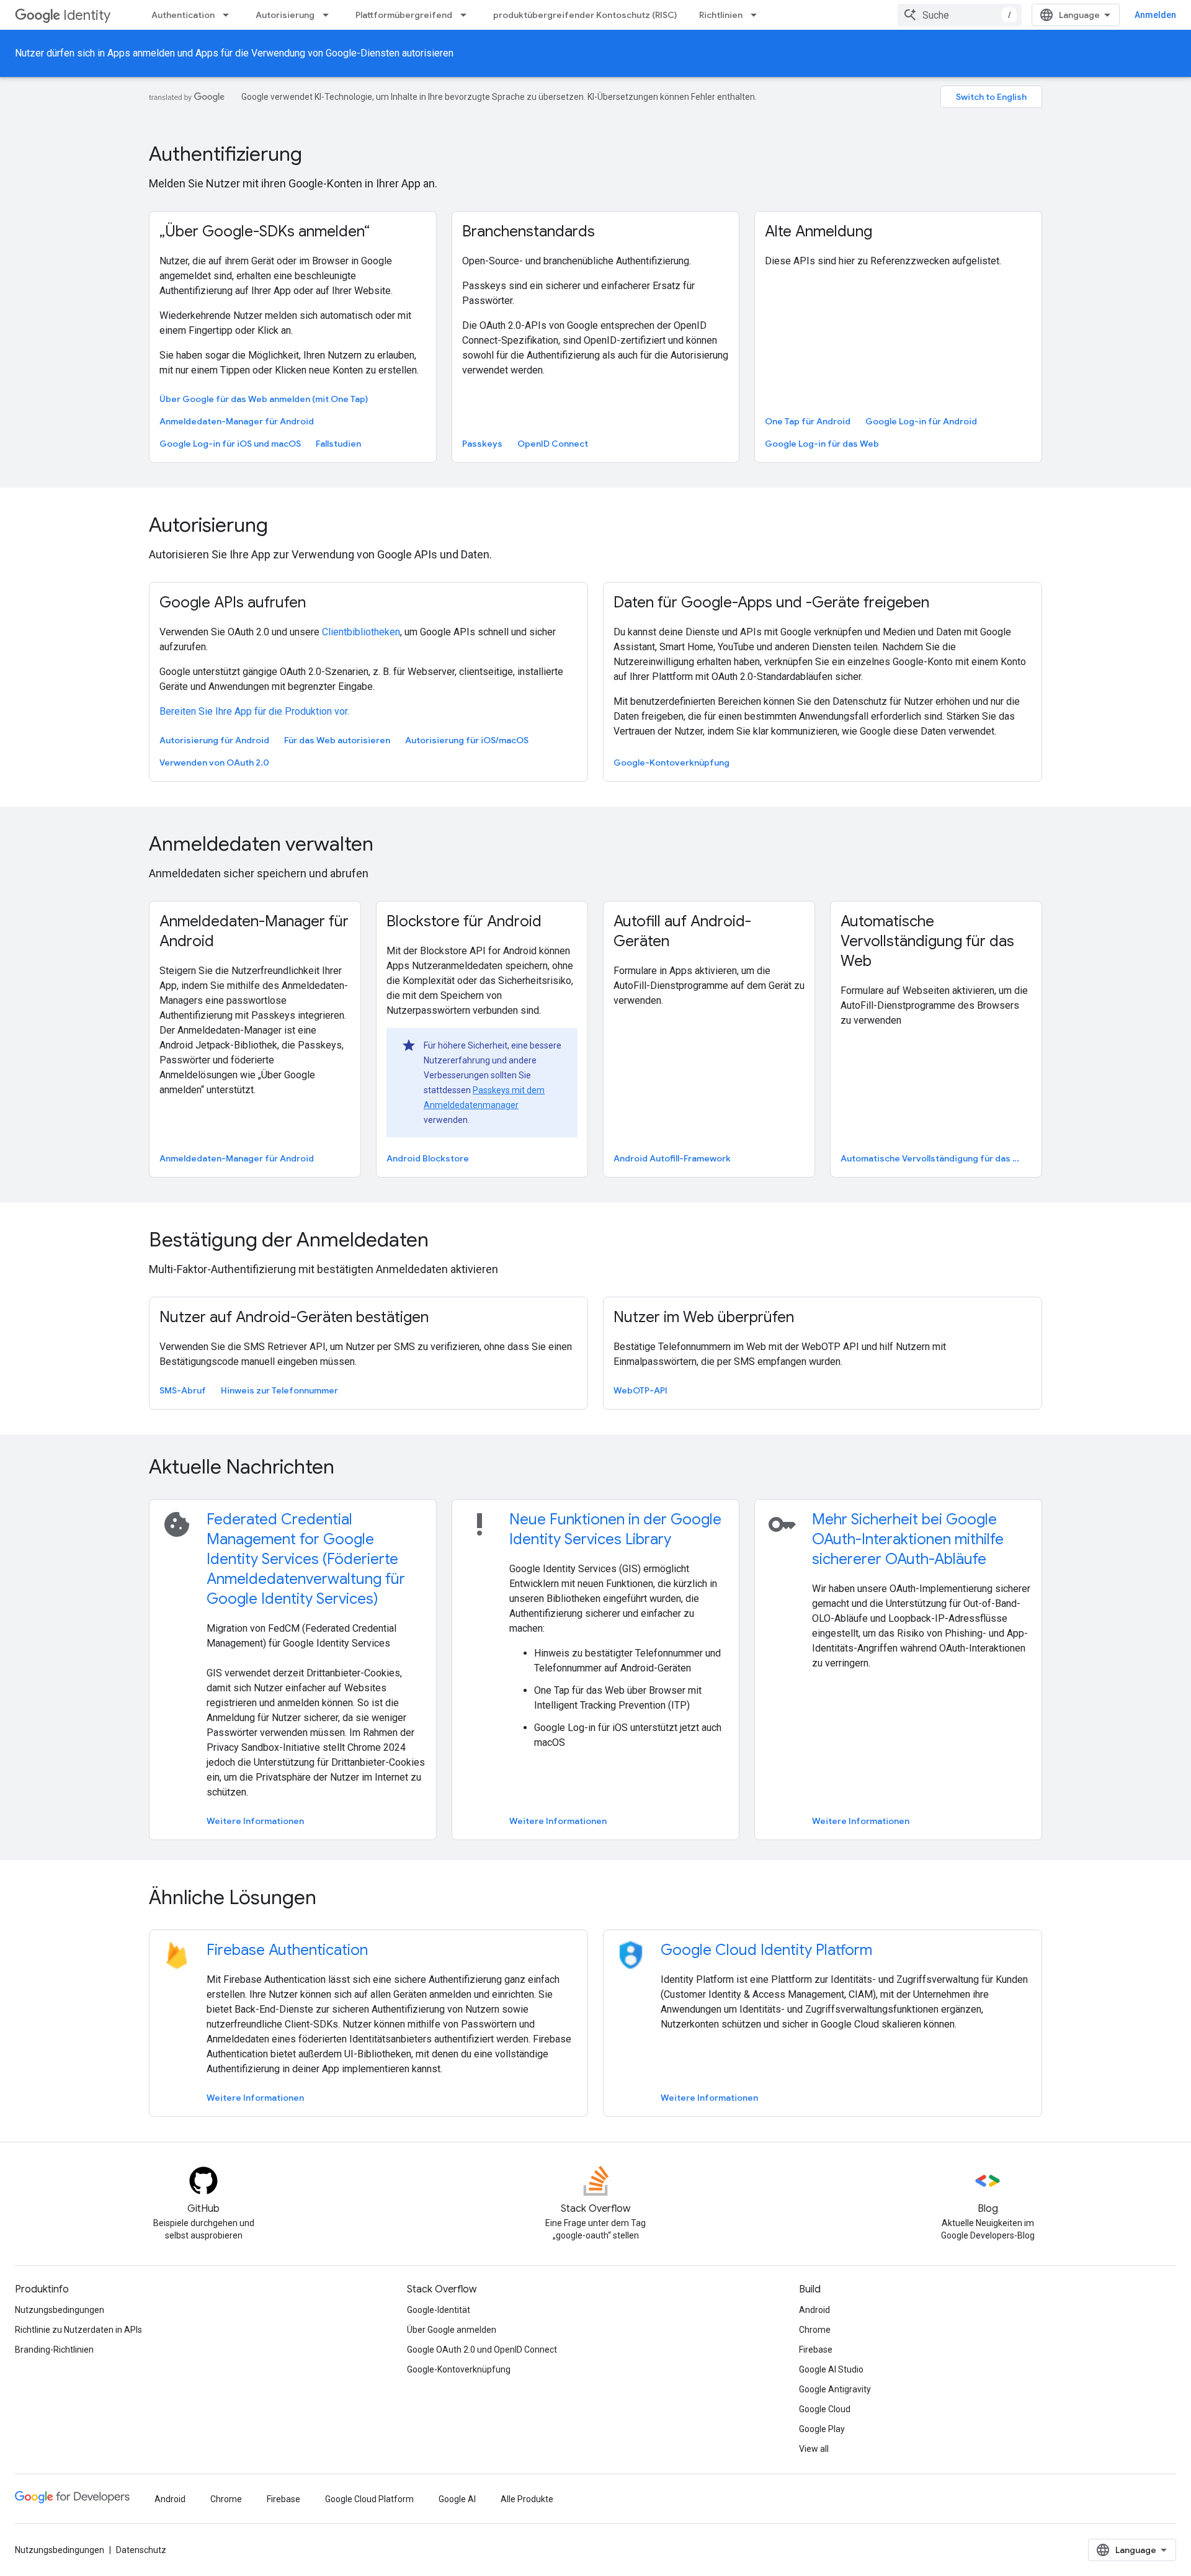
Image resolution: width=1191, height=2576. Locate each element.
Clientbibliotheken (361, 632)
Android (814, 2310)
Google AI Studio (831, 2369)
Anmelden (1155, 15)
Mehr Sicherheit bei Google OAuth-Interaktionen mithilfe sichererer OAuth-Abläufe (908, 1539)
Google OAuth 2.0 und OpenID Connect (482, 2350)
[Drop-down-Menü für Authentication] (230, 15)
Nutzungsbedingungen (60, 2310)
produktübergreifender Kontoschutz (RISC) (585, 15)
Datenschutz (141, 2550)
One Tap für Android (808, 421)
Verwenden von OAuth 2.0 (214, 763)
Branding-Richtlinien (54, 2350)
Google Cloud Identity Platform (766, 1950)
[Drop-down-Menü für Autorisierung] (329, 15)
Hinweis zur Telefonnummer (279, 1390)
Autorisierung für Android (214, 740)
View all (814, 2449)
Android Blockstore (428, 1158)
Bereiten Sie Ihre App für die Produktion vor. (254, 711)
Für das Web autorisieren (337, 740)
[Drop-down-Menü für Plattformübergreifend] (467, 15)
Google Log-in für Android (921, 421)
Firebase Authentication (287, 1950)
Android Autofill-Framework (672, 1158)
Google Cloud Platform (369, 2499)
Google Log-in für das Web (822, 444)
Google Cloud (825, 2409)
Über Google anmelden (452, 2330)
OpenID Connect (553, 444)
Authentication (183, 15)
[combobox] (960, 15)
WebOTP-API (640, 1390)
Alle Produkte (527, 2499)
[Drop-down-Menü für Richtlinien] (757, 15)
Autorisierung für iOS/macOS (467, 740)
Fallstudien (338, 444)
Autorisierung (285, 15)
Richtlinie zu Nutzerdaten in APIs (78, 2330)
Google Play (822, 2429)
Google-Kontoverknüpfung (671, 763)
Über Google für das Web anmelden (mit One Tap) (264, 399)
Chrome (815, 2330)
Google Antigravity (835, 2389)
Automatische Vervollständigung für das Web (935, 1158)
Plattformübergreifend (404, 15)
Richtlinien (721, 15)
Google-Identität (439, 2310)
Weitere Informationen (255, 1821)
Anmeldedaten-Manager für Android (237, 421)
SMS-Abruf (183, 1390)
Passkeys (482, 444)
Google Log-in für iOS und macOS (230, 444)
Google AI (457, 2499)
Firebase (816, 2350)
